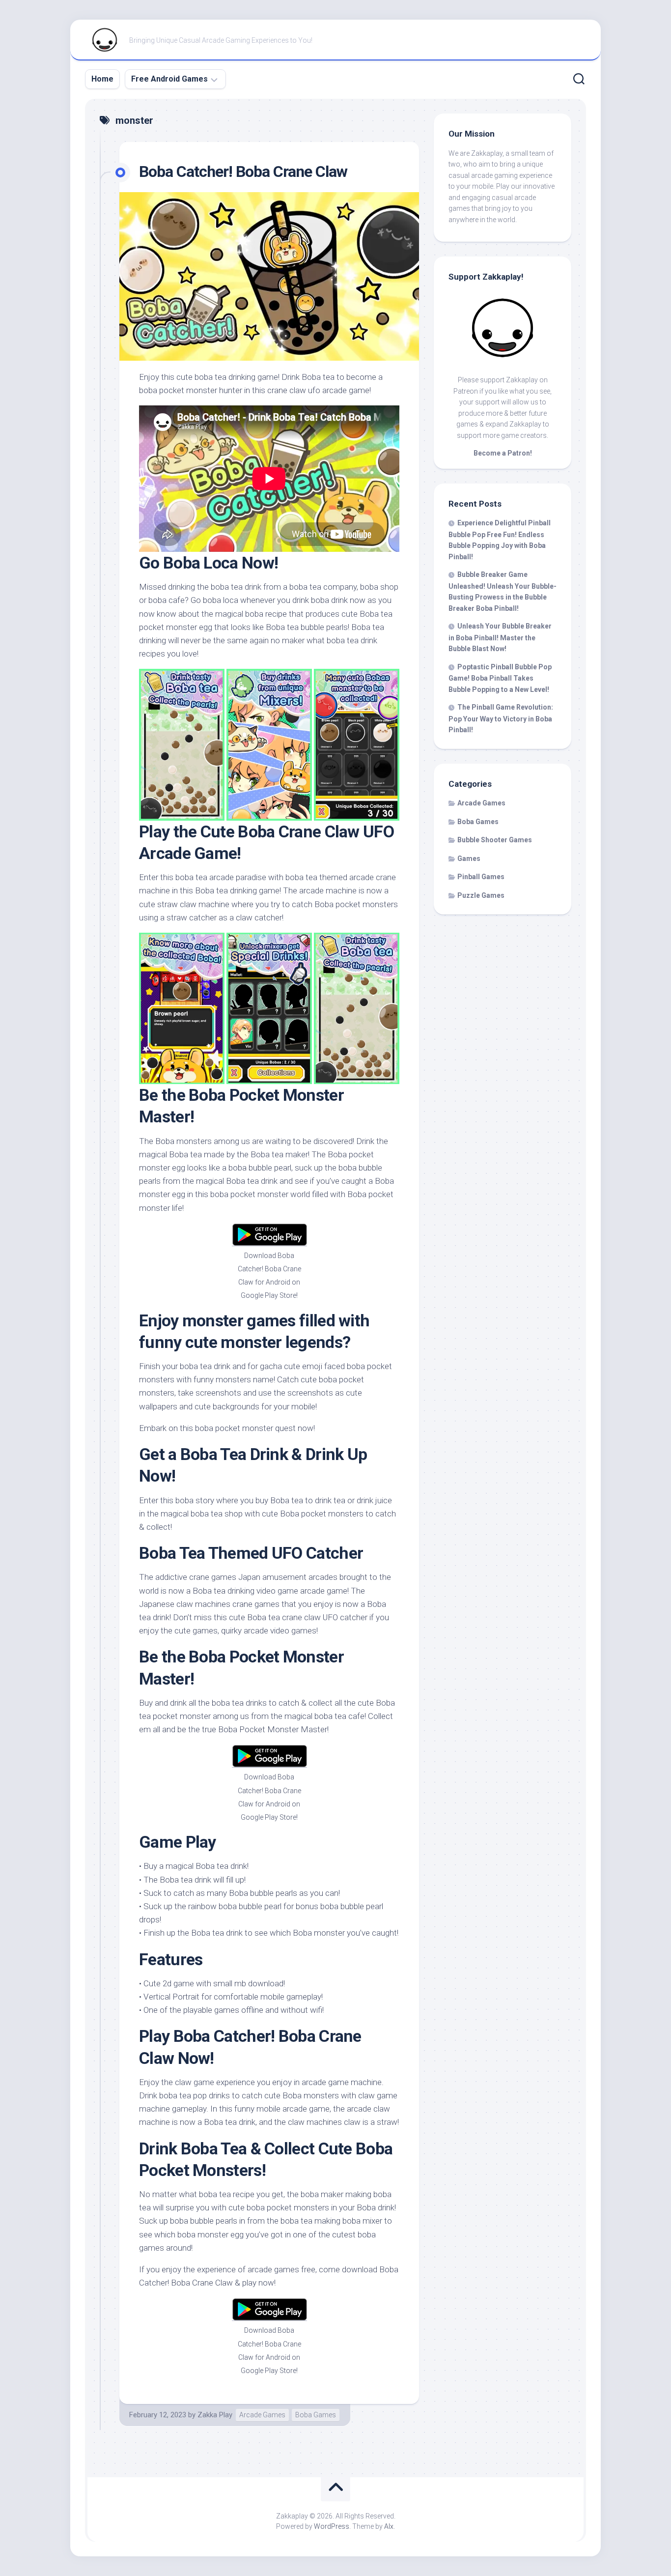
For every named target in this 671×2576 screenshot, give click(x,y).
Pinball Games (481, 877)
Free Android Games (169, 79)
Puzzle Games (481, 895)
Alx (389, 2526)
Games (469, 859)
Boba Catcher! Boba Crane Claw (243, 172)
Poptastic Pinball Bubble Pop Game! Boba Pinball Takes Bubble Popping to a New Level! (500, 678)
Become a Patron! (503, 453)
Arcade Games (262, 2415)
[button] (269, 276)
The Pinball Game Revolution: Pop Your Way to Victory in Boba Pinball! (501, 718)
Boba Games (316, 2415)
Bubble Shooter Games (495, 840)
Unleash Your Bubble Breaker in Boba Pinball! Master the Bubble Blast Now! (500, 637)
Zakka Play (215, 2415)
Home (102, 79)
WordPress (332, 2526)
